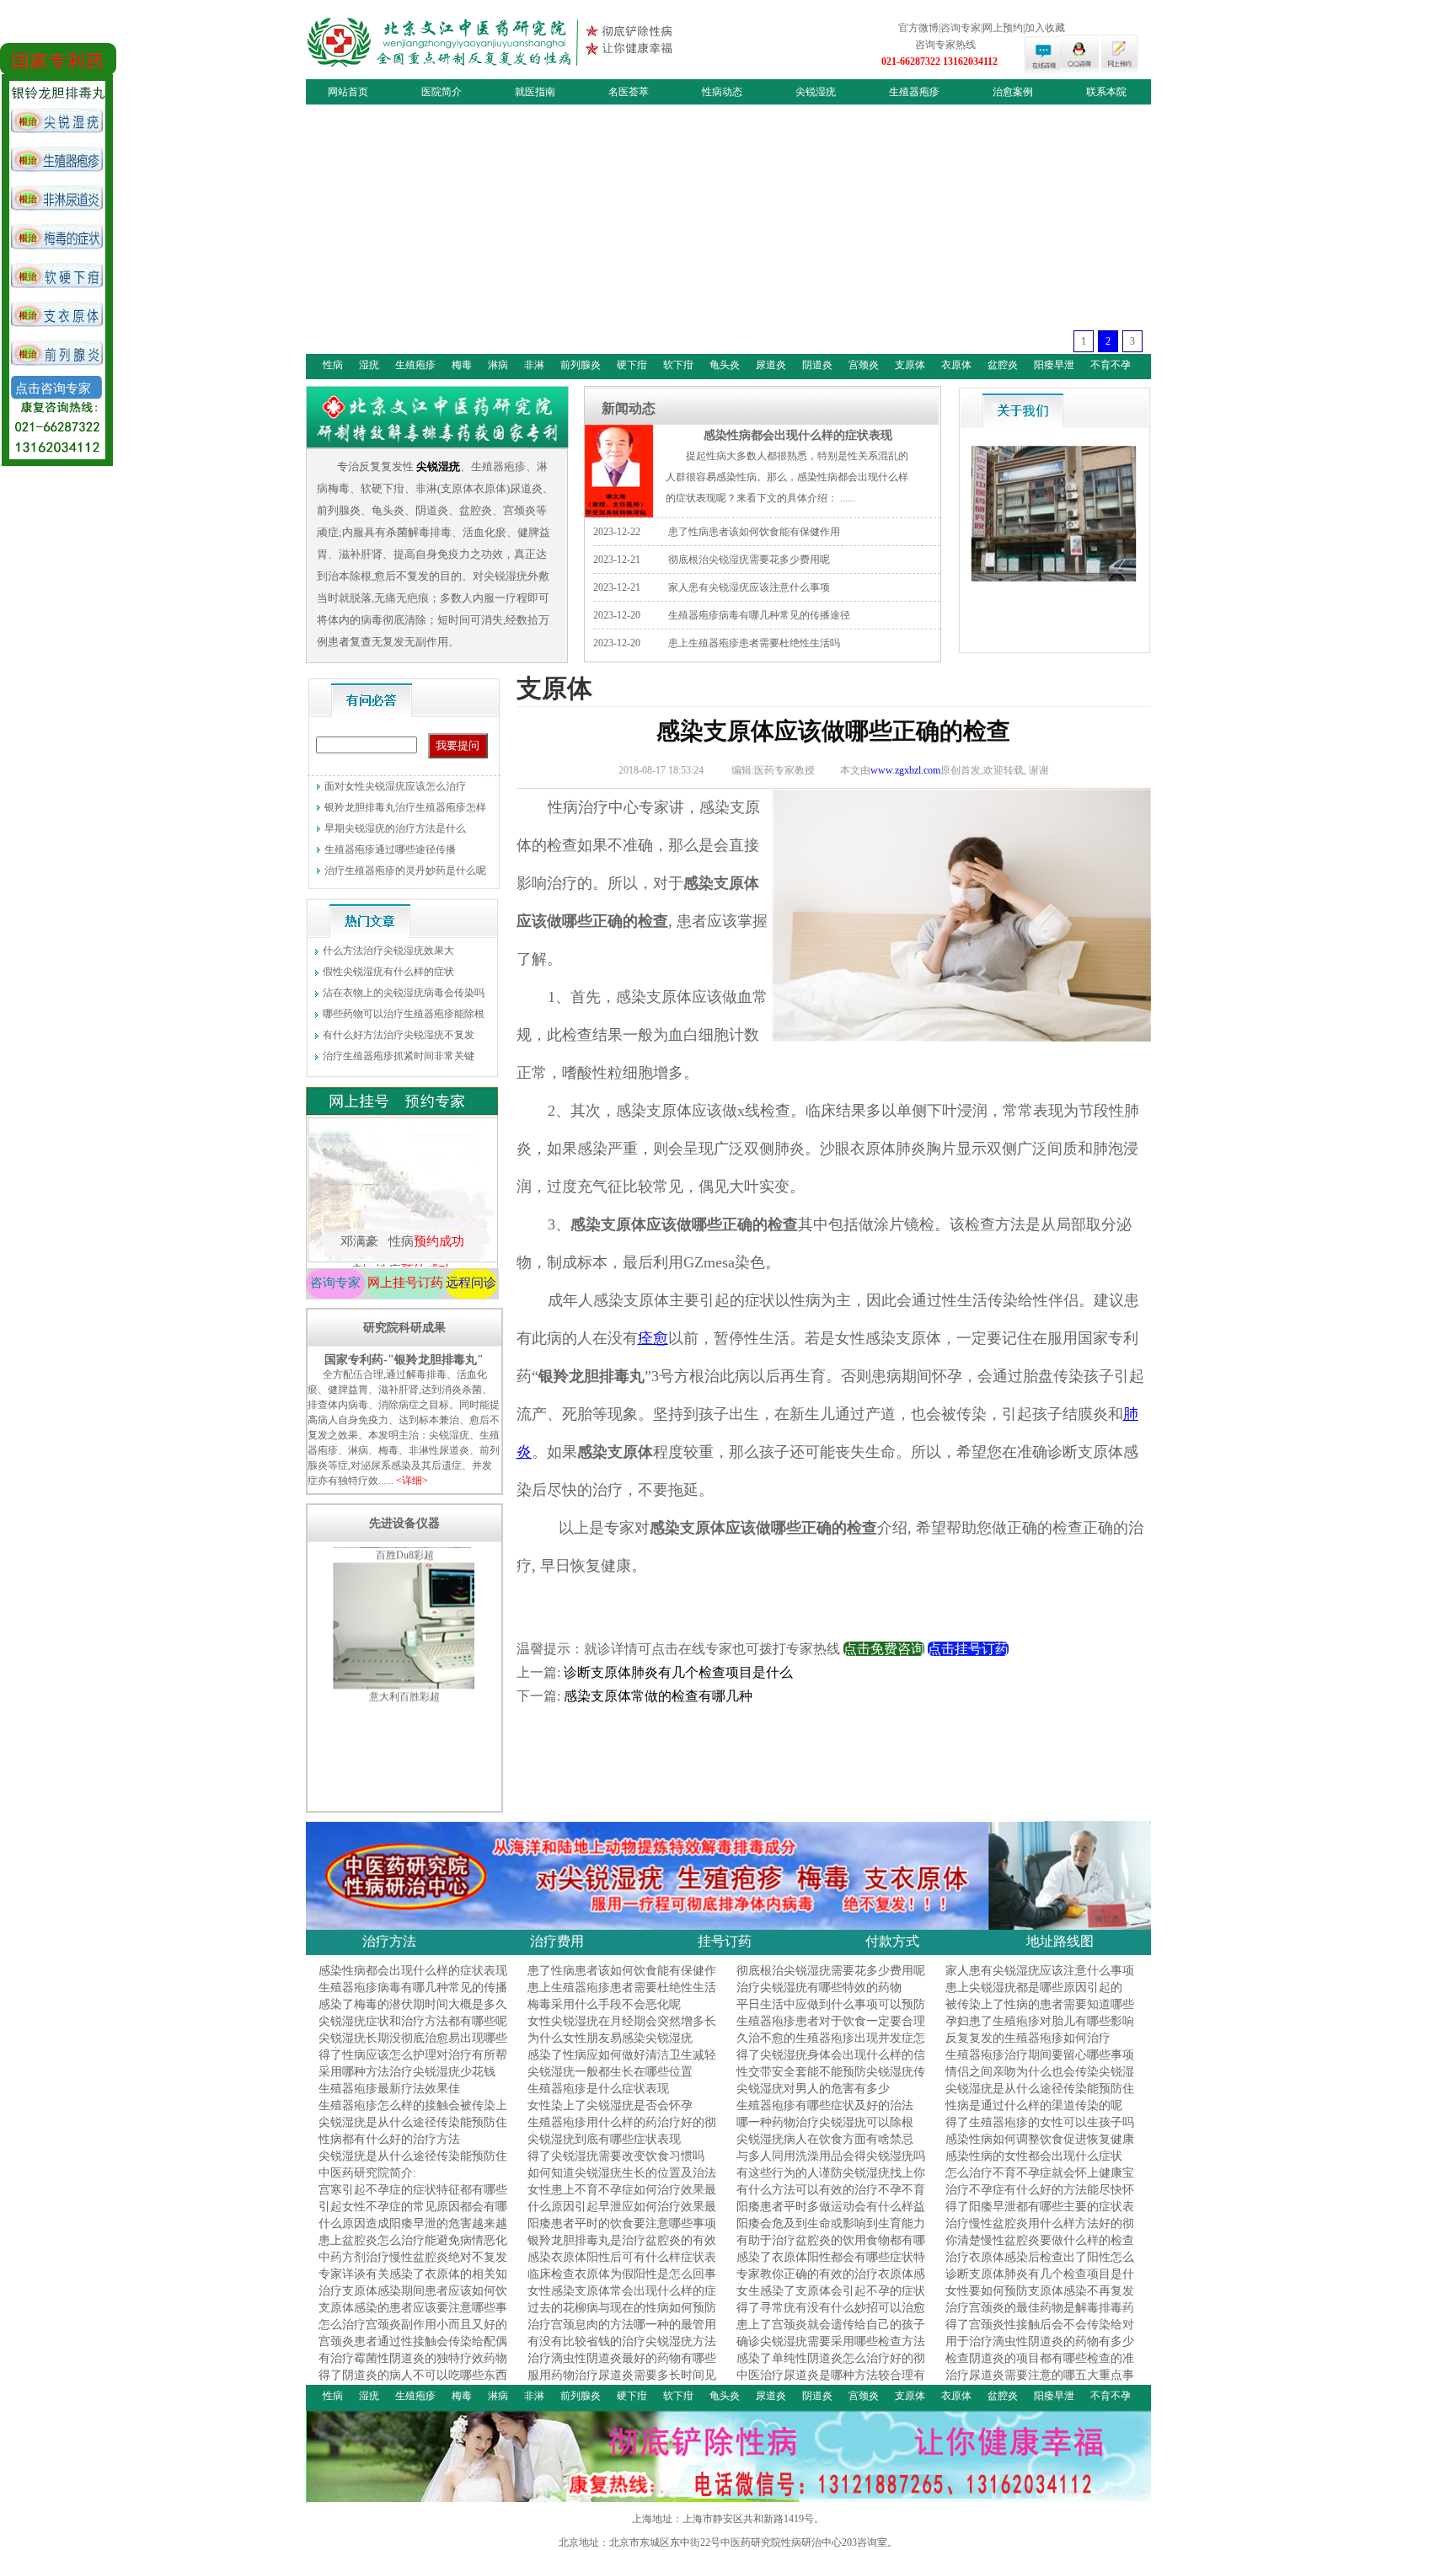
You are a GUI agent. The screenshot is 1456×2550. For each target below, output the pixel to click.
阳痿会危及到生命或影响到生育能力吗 (831, 2231)
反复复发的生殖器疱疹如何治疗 (1028, 2038)
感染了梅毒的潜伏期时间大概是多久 (413, 2004)
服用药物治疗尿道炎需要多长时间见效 (622, 2383)
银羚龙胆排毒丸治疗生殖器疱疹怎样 (405, 807)
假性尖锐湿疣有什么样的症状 (388, 972)
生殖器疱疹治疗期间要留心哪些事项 (1040, 2055)
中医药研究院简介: (367, 2173)
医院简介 (442, 92)
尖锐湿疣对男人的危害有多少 (813, 2089)
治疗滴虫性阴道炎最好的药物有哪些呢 (622, 2366)
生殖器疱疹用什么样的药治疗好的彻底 (622, 2130)
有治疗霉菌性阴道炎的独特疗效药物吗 (413, 2366)
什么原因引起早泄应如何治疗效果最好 (622, 2214)
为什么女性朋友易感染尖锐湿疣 (610, 2038)
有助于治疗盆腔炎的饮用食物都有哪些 (831, 2248)
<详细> (412, 1481)
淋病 (498, 365)
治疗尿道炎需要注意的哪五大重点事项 (1040, 2383)
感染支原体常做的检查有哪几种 (665, 1696)
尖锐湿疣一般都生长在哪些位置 (610, 2072)
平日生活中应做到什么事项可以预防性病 (831, 2012)
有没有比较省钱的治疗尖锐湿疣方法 (622, 2341)
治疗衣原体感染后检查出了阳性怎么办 (1040, 2265)
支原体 (910, 365)
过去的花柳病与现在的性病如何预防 (622, 2308)
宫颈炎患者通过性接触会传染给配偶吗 (413, 2349)
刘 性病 (401, 1182)
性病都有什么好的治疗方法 (389, 2139)
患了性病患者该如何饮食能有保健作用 (754, 532)
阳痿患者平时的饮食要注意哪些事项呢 (622, 2231)
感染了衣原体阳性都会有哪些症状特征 (831, 2265)
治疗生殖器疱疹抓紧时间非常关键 (399, 1056)
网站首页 (348, 92)
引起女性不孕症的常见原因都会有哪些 (413, 2214)
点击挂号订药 (968, 1649)
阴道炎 (817, 365)
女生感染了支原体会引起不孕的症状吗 (831, 2298)
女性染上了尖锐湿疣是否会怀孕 (610, 2105)
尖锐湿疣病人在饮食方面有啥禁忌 (825, 2139)
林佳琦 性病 (401, 1240)
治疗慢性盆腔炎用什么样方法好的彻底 (1040, 2231)
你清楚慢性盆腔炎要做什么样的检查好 (1040, 2248)
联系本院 (1106, 92)
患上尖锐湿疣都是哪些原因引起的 (1034, 1987)
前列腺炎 (581, 365)
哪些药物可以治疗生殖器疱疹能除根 (404, 1014)
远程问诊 (471, 1283)
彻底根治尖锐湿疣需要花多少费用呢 (749, 560)
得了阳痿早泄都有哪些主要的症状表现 (1040, 2214)
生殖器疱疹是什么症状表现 (598, 2089)
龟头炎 (725, 365)
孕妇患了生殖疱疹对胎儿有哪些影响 (1040, 2021)
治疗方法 (389, 1941)
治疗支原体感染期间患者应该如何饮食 (413, 2298)
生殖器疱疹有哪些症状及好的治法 (825, 2105)
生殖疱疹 (415, 365)
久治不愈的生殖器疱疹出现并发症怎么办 (831, 2046)
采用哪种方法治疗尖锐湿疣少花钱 (407, 2072)
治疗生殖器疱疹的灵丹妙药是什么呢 (405, 871)
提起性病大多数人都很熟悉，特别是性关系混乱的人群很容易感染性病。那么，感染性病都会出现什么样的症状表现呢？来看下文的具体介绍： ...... (787, 477)
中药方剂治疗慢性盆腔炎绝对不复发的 (413, 2265)
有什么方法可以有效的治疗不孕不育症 (831, 2197)
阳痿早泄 (1054, 365)
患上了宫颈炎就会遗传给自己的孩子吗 (831, 2332)
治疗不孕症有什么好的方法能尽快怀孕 (1040, 2197)
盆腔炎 (1003, 365)
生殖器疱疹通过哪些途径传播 (390, 849)
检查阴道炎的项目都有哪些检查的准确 (1040, 2366)
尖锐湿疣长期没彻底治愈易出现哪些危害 (413, 2046)
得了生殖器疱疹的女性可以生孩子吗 (1040, 2122)
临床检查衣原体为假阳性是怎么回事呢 (622, 2282)
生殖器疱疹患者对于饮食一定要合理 (831, 2021)
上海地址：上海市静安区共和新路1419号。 (728, 2519)
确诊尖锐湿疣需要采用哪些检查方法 (831, 2341)
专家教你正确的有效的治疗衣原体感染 (831, 2282)
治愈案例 (1013, 92)
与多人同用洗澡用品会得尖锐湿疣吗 (831, 2156)
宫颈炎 (864, 365)
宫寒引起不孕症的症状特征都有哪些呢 (413, 2197)
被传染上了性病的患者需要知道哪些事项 (1040, 2012)
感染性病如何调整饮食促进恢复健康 (1040, 2139)
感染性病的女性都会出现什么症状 (1034, 2156)
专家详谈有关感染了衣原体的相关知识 (413, 2282)
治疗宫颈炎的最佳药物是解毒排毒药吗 (1040, 2315)
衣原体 (956, 365)
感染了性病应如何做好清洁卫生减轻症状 (622, 2062)
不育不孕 (1111, 365)
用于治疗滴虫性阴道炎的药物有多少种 (1040, 2349)
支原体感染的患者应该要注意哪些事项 (413, 2315)
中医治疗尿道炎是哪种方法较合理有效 (831, 2383)
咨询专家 (335, 1283)
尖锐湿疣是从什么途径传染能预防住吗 (1040, 2096)
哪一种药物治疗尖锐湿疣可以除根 (825, 2122)
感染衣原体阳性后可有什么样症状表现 (622, 2265)
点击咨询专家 (53, 388)
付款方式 (892, 1941)
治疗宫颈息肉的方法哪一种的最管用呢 (622, 2332)
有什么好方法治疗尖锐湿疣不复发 (399, 1035)
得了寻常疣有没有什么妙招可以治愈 (831, 2308)
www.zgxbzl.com (905, 770)
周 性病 (401, 1211)
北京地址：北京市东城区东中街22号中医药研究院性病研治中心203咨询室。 (728, 2542)
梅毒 (462, 365)
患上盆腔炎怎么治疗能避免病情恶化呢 (413, 2248)
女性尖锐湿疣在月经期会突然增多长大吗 (622, 2029)
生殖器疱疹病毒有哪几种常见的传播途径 (759, 615)
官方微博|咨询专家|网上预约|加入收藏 (982, 28)
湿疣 (369, 365)
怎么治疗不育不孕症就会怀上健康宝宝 (1040, 2180)
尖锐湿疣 (816, 92)
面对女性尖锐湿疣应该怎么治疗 (395, 786)
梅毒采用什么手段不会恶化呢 (604, 2004)
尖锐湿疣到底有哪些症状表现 (604, 2139)
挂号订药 (725, 1941)
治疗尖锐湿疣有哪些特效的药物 (819, 1987)
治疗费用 (557, 1941)
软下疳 (678, 365)
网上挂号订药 (405, 1283)
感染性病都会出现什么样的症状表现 (798, 435)
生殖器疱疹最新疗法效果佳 (389, 2089)
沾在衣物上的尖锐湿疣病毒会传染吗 (404, 993)
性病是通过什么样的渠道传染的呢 (1034, 2105)
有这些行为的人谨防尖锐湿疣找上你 (831, 2173)
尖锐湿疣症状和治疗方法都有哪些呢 (413, 2021)
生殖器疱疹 (914, 92)
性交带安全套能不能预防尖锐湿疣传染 (831, 2079)
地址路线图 (1060, 1941)
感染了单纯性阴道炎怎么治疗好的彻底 (831, 2366)
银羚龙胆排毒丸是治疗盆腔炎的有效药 (622, 2248)
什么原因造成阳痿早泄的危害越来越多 (413, 2231)
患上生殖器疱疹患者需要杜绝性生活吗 (754, 643)
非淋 (534, 365)
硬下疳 (632, 365)
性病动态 (722, 92)
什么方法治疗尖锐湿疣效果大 (388, 951)
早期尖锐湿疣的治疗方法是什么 (395, 828)
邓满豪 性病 (401, 1154)
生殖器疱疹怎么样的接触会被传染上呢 (413, 2113)
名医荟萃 (629, 92)
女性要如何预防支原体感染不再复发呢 (1040, 2298)
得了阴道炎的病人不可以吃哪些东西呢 (413, 2383)
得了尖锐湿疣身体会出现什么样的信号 (831, 2062)
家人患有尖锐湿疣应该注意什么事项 (749, 587)
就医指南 (535, 92)
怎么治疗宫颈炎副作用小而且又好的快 (413, 2332)
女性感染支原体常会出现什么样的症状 (622, 2298)
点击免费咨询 (884, 1649)
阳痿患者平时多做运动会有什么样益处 (831, 2214)
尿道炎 (771, 365)
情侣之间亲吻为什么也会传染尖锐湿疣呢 (1040, 2079)
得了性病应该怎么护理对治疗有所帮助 (413, 2062)
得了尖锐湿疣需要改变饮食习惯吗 (616, 2156)
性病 (333, 365)
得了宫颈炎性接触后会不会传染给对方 (1040, 2332)
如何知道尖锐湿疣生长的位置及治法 (622, 2173)
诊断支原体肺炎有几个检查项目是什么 (678, 1672)
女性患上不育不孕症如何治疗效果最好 (622, 2197)
